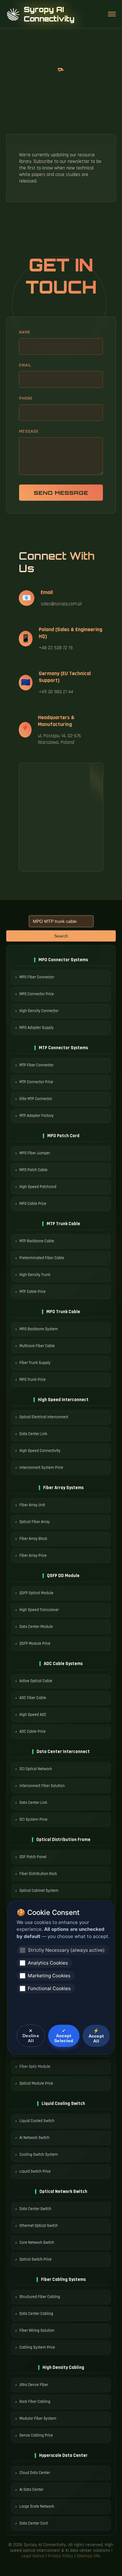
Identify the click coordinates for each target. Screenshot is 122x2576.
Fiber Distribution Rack (38, 1874)
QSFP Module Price (35, 1643)
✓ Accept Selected (64, 2036)
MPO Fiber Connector (37, 977)
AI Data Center (31, 2490)
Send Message (61, 493)
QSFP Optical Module (36, 1593)
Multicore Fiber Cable (37, 1346)
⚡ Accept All (96, 2036)
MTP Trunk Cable (63, 1224)
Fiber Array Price (33, 1556)
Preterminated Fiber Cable (42, 1258)
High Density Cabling (63, 2367)
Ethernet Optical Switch (39, 2226)
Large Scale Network (37, 2506)
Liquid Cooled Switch (37, 2121)
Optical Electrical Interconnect (44, 1417)
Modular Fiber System (38, 2418)
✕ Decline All (31, 2036)
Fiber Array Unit (32, 1505)
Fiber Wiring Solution (37, 2330)
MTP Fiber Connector (36, 1065)
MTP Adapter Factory (36, 1116)
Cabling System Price (37, 2347)
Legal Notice (33, 2556)
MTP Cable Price (33, 1292)
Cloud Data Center (35, 2473)
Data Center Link (33, 1434)
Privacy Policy (61, 2556)
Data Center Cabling (36, 2314)
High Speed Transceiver (39, 1610)
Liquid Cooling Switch (63, 2104)
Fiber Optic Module (35, 2067)
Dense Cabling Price (36, 2435)
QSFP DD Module (63, 1576)
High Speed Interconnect (63, 1400)
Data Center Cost (34, 2523)
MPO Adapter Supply (36, 1028)
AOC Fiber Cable (33, 1698)
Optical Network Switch (63, 2191)
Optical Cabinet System (39, 1891)
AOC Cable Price (33, 1731)
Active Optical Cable (36, 1681)
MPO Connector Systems (63, 960)
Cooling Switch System (39, 2155)
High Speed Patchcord (38, 1187)
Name (25, 332)
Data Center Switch (35, 2209)
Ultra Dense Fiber (34, 2385)
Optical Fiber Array (35, 1522)
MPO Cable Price (33, 1204)
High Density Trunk (35, 1275)
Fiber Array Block (33, 1539)
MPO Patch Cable (33, 1170)
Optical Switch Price (36, 2259)
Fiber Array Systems (63, 1488)
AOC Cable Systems (63, 1664)
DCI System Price (33, 1819)
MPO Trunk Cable (63, 1312)
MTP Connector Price (36, 1082)
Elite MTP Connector (36, 1099)
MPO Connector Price (37, 994)
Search (61, 936)
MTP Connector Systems (63, 1048)
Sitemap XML (89, 2556)
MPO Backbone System (39, 1329)
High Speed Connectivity (40, 1451)
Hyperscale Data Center (63, 2455)
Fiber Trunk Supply (35, 1363)
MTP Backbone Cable (37, 1241)
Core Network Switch (37, 2242)
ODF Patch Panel (33, 1857)
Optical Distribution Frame (63, 1840)
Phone (26, 398)
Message (29, 431)
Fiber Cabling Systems (63, 2279)
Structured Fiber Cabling (40, 2297)
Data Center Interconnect (63, 1752)
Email (25, 365)
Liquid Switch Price (35, 2171)
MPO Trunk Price (33, 1380)
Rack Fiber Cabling (35, 2402)
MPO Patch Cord (63, 1136)
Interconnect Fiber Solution (42, 1786)
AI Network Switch (34, 2138)
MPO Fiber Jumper (35, 1153)
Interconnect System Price (41, 1468)
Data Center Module (36, 1627)
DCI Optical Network (36, 1769)
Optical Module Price (36, 2083)
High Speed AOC (33, 1715)
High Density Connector (39, 1011)
